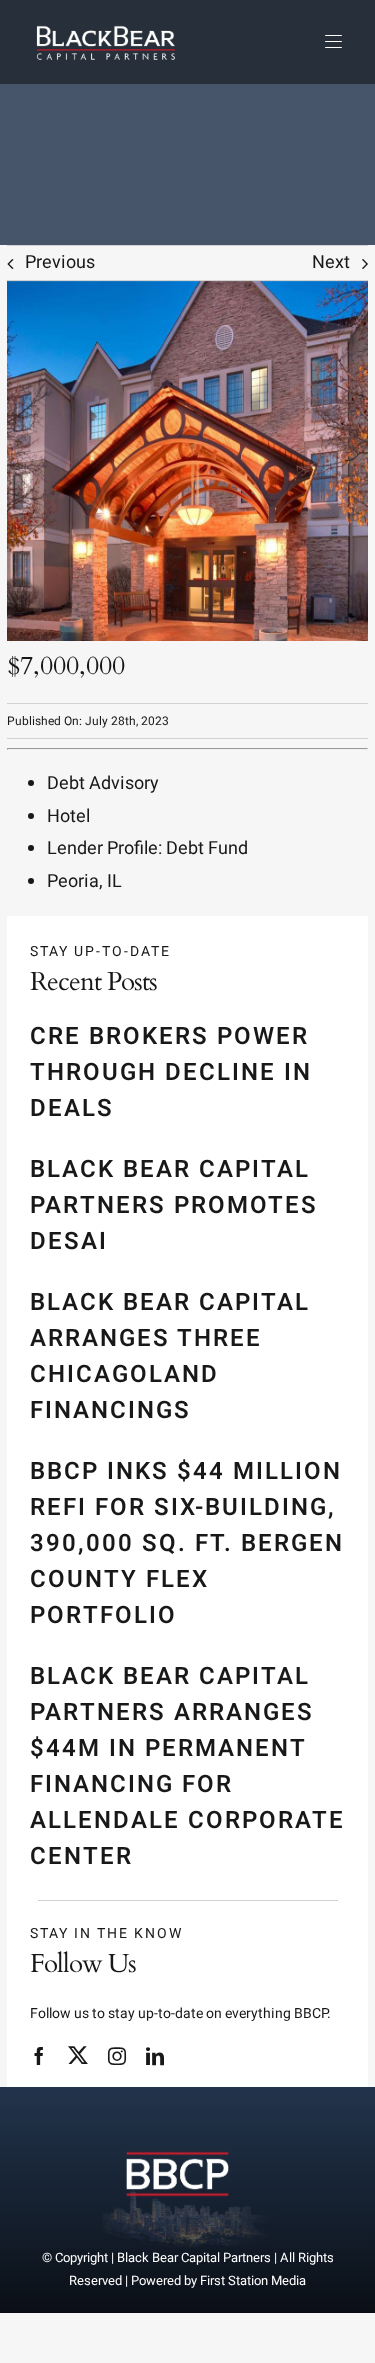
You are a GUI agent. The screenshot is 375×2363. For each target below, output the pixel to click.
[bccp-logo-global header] (106, 23)
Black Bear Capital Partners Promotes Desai (174, 1205)
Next (331, 262)
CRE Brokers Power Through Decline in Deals (171, 1072)
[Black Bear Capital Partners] (178, 2140)
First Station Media (253, 2280)
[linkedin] (155, 2056)
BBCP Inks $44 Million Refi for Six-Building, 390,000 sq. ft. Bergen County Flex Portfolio (187, 1543)
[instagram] (117, 2056)
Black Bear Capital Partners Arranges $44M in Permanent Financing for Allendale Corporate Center (187, 1766)
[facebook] (39, 2056)
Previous (60, 262)
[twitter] (78, 2055)
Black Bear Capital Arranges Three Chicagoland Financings (170, 1356)
